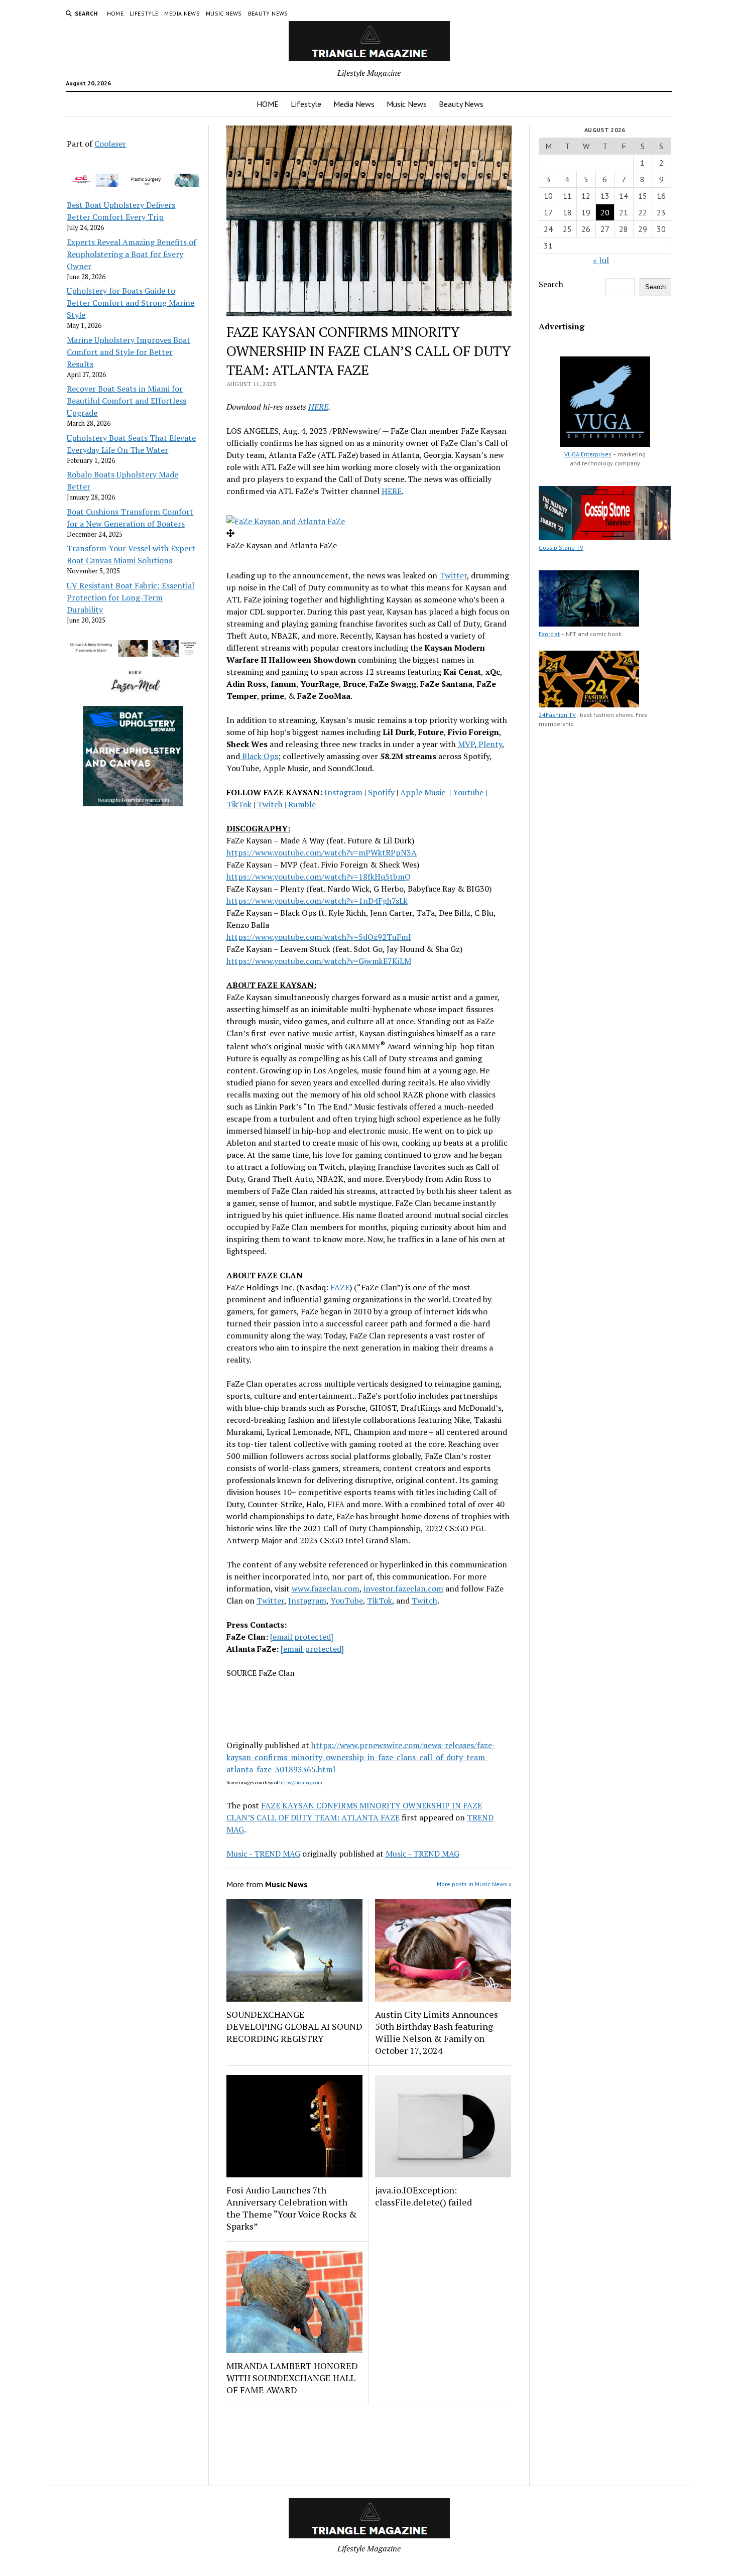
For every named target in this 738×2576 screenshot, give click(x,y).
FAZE (340, 1287)
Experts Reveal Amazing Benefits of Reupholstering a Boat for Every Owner (132, 254)
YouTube (347, 1601)
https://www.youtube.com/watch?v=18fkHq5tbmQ (319, 877)
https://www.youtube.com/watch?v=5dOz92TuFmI (319, 937)
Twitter (453, 575)
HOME (115, 13)
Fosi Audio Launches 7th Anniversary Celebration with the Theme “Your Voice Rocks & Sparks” (292, 2208)
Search (551, 284)
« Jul (601, 260)
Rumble (302, 804)
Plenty (489, 744)
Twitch (270, 804)
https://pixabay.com (301, 1783)
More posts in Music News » (474, 1884)
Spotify (381, 792)
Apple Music (423, 792)
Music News (224, 13)
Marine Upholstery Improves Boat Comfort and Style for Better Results (129, 352)
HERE (318, 407)
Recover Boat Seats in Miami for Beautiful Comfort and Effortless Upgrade (127, 401)
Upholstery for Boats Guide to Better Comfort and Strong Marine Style (131, 303)
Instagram (343, 792)
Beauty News (268, 13)
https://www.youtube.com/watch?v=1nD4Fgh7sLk (317, 901)
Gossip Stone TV (561, 547)
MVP (466, 744)
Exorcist (549, 634)
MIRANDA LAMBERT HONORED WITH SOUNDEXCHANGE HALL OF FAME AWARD (292, 2378)
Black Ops (259, 756)
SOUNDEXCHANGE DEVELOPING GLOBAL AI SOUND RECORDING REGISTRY (294, 2026)
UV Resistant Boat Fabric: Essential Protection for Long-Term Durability (131, 597)
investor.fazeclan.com (403, 1588)
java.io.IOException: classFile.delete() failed (423, 2196)
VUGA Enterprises (588, 454)
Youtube (468, 792)
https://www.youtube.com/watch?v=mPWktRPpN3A (322, 852)
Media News (182, 13)
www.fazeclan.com (326, 1588)
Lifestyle (144, 13)
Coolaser (110, 144)
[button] (286, 521)
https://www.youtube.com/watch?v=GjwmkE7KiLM (319, 961)
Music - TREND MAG (263, 1854)
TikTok (239, 804)
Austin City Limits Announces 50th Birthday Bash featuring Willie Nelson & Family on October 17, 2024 (437, 2032)
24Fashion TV (557, 715)
